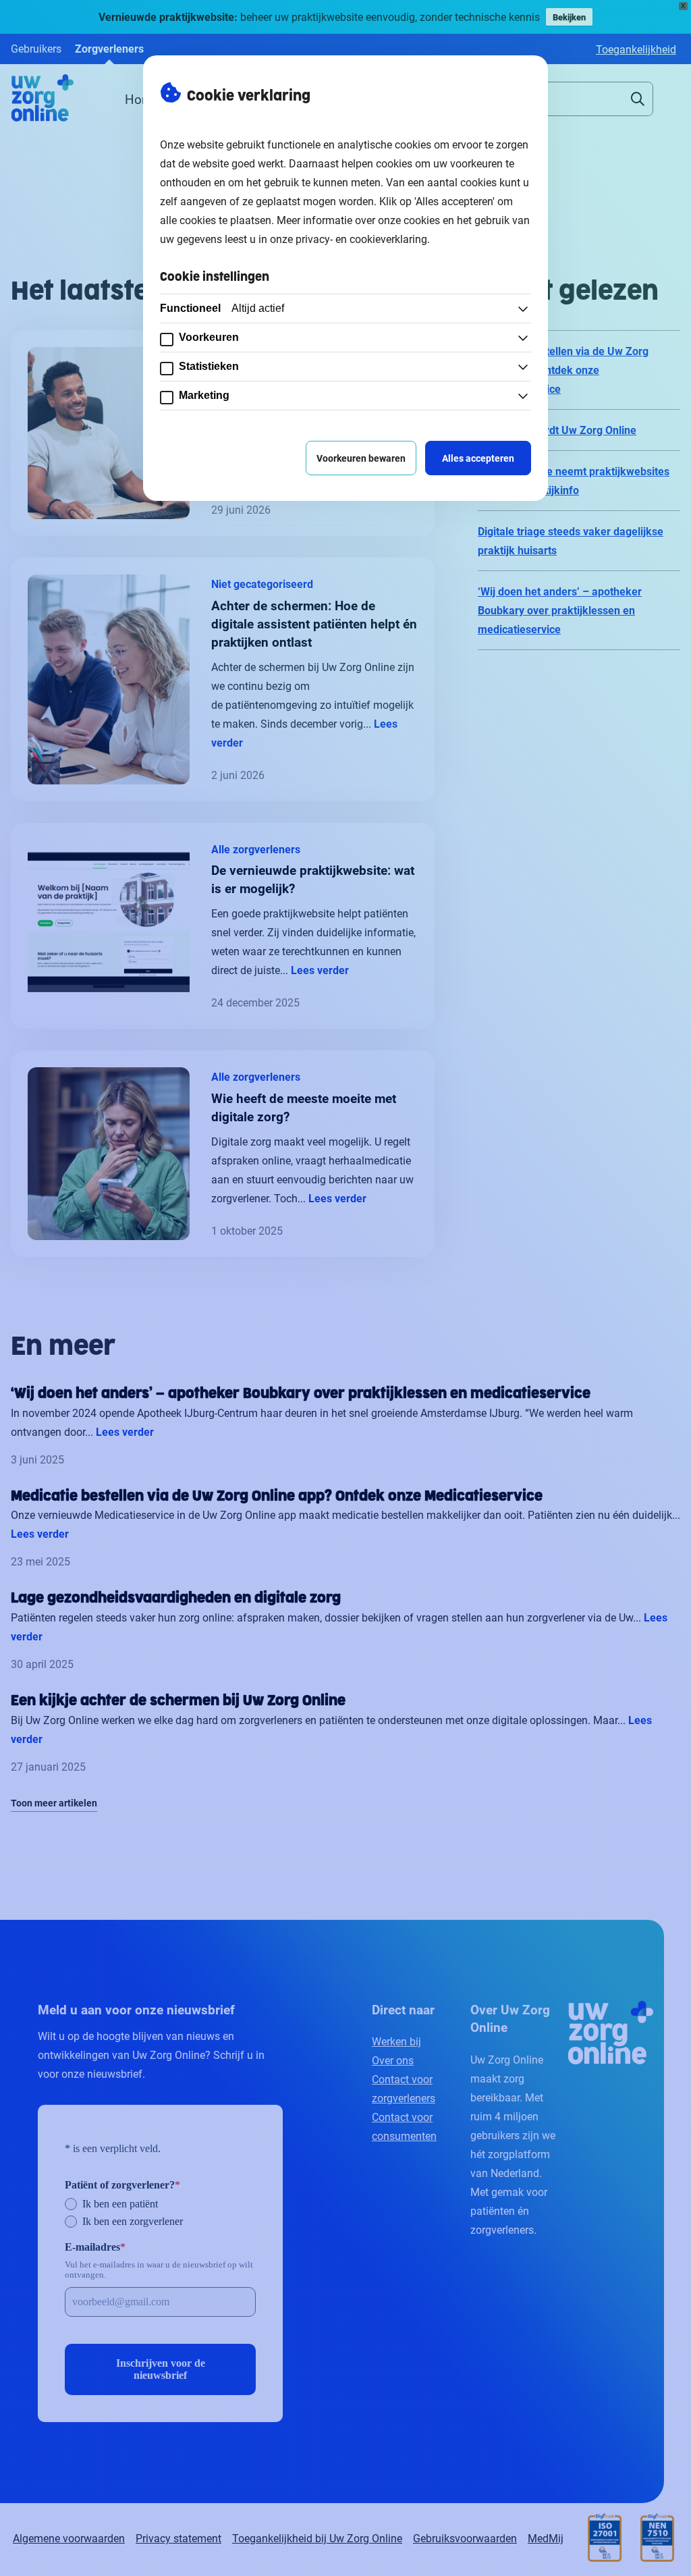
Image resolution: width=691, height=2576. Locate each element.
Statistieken (209, 366)
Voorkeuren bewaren (361, 458)
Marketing (204, 395)
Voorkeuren (209, 337)
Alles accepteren (478, 458)
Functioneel (222, 308)
